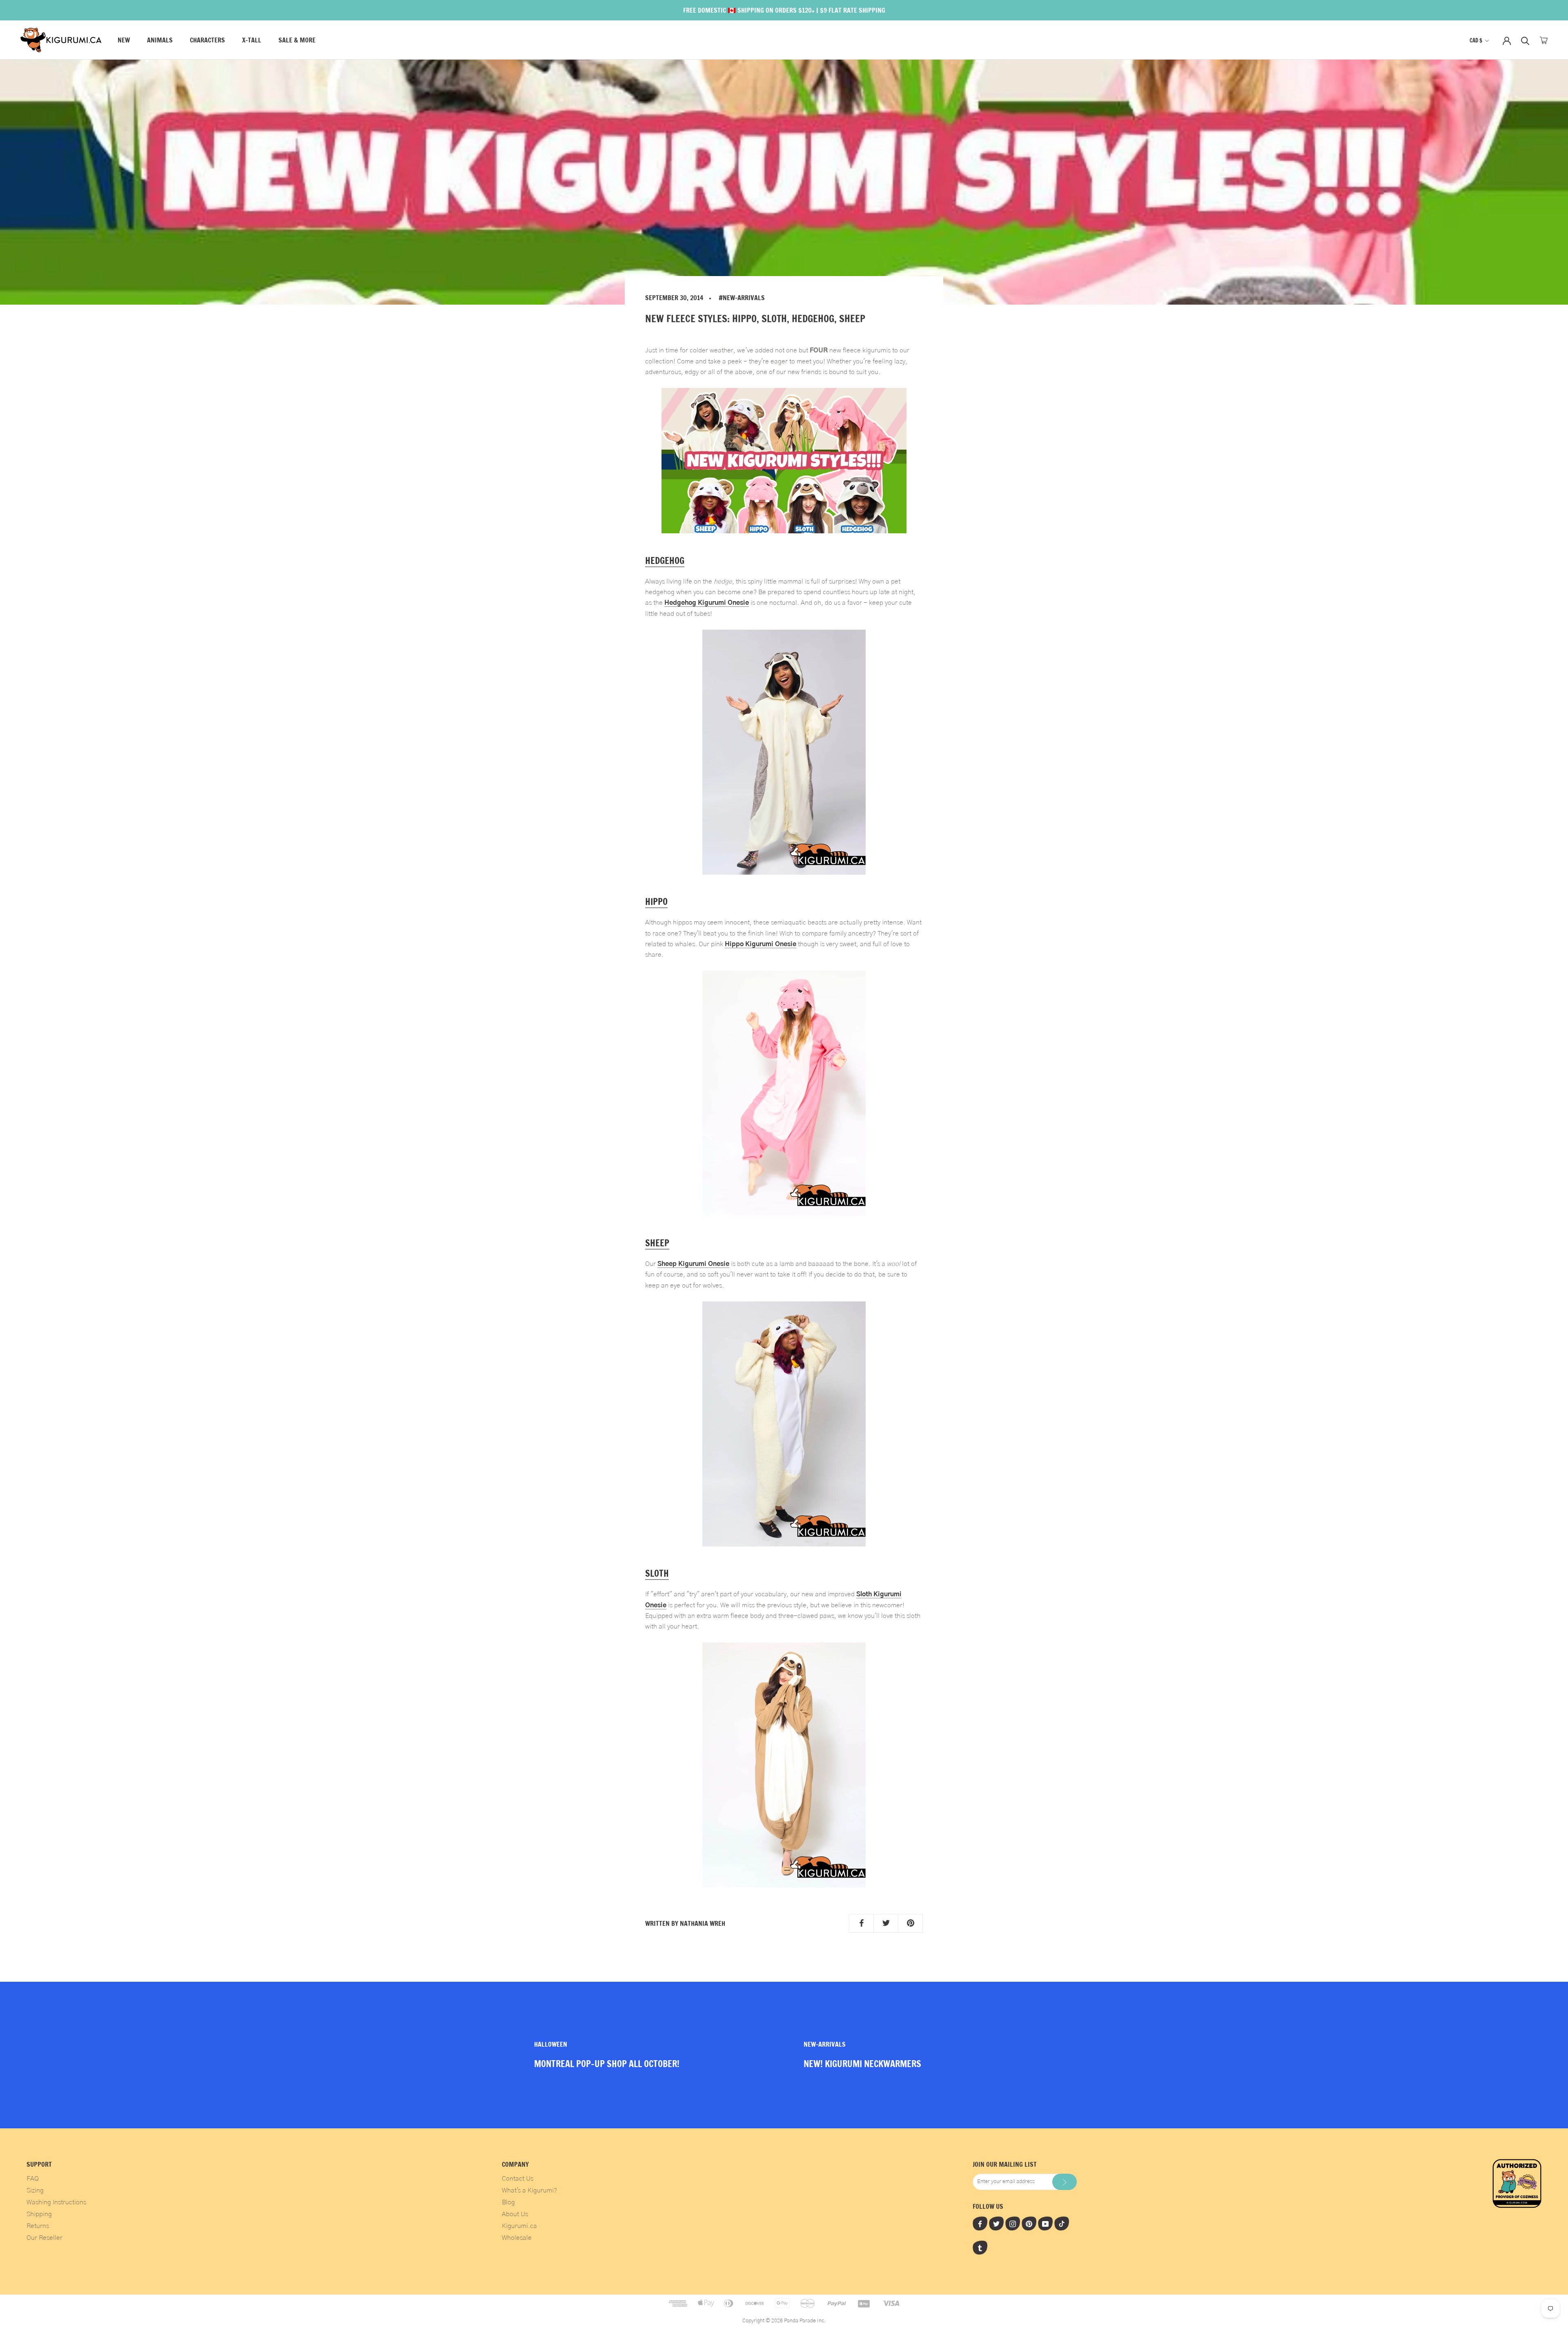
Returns (38, 2226)
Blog (508, 2202)
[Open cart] (1544, 40)
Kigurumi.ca (519, 2226)
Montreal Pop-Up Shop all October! (607, 2064)
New (124, 40)
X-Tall (252, 40)
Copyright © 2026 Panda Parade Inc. (784, 2321)
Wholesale (517, 2238)
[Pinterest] (1029, 2224)
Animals (160, 40)
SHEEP (657, 1243)
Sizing (35, 2190)
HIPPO (656, 901)
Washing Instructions (56, 2202)
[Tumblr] (980, 2248)
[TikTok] (1062, 2224)
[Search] (1525, 40)
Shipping (39, 2214)
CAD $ (1476, 40)
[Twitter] (996, 2224)
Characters (207, 40)
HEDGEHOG (665, 560)
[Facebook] (980, 2224)
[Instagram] (1013, 2224)
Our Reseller (45, 2238)
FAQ (33, 2179)
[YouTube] (1045, 2224)
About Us (515, 2214)
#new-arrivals (742, 298)
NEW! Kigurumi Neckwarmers (862, 2064)
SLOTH (657, 1573)
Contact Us (518, 2179)
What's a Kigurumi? (529, 2190)
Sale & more (297, 40)
